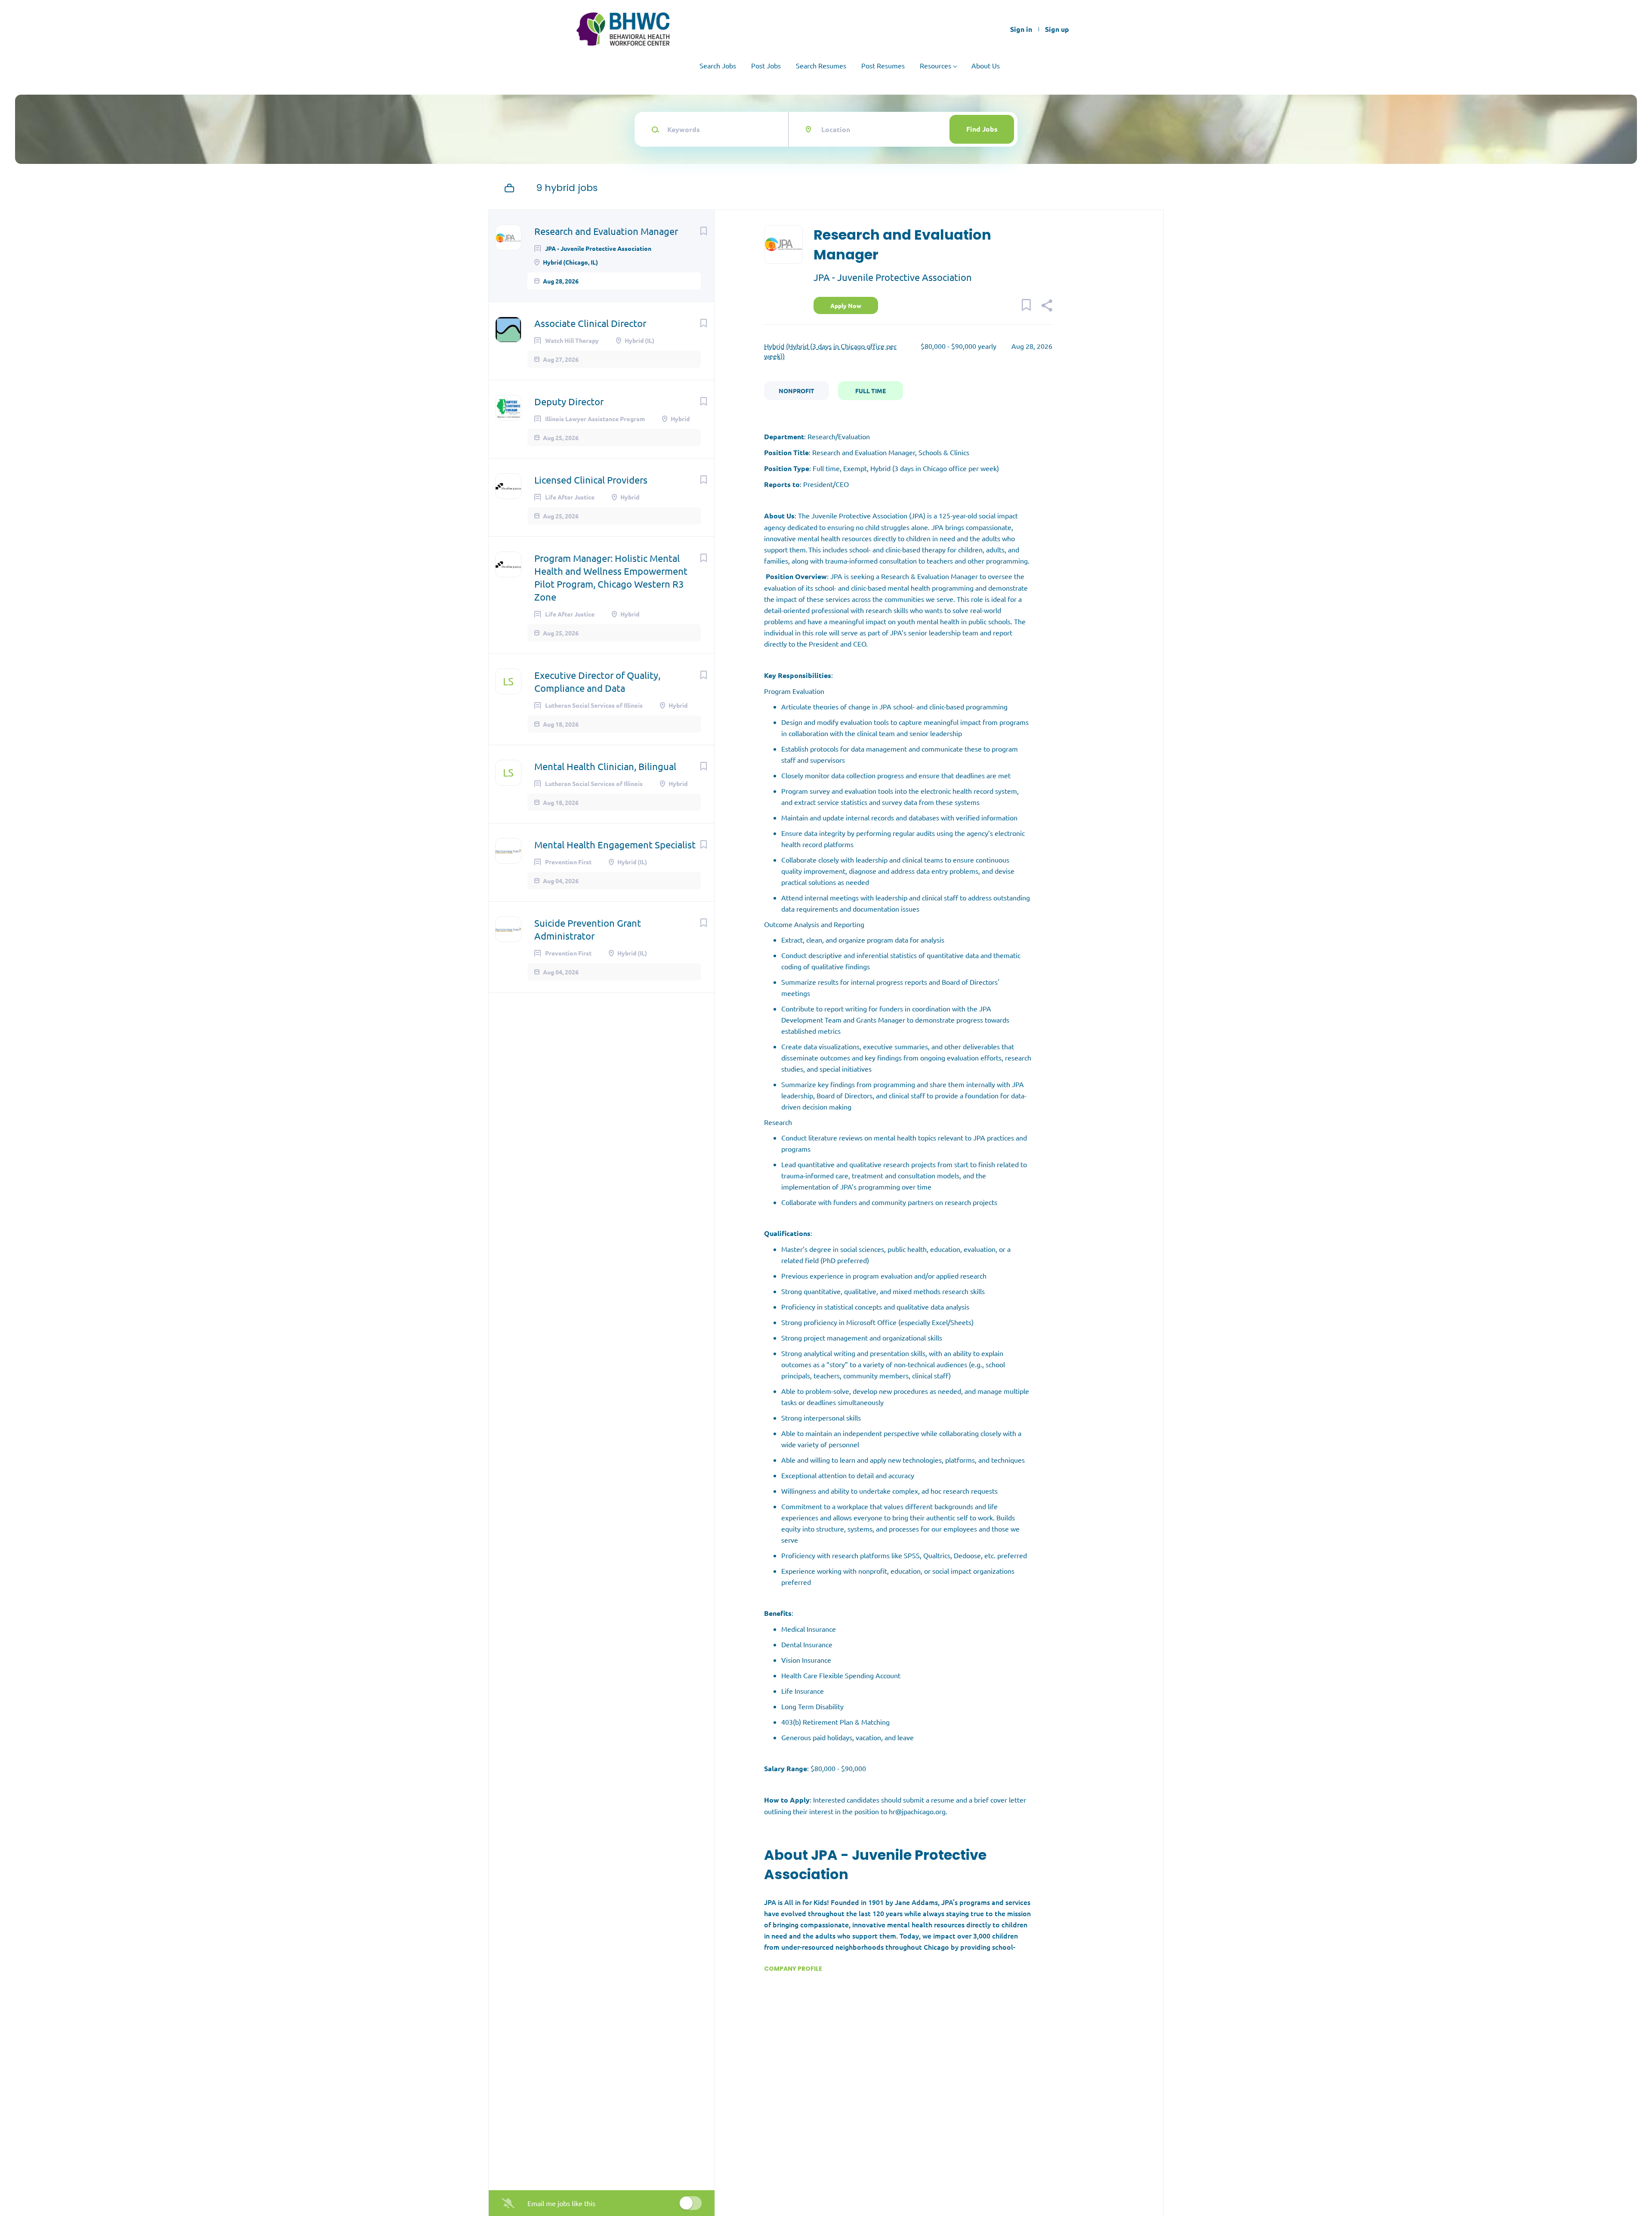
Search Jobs (718, 65)
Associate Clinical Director (590, 323)
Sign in (1021, 29)
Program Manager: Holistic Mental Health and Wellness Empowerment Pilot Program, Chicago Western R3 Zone (611, 577)
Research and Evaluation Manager (606, 231)
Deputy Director (569, 401)
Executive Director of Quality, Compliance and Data (597, 681)
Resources (935, 65)
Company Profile (793, 1969)
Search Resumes (821, 65)
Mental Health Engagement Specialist (615, 844)
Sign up (1057, 29)
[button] (1046, 306)
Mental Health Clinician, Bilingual (605, 766)
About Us (986, 65)
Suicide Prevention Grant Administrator (588, 929)
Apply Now (846, 305)
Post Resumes (883, 65)
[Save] (703, 231)
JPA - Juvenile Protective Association (893, 277)
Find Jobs (982, 129)
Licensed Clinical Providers (591, 480)
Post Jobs (766, 65)
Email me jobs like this (561, 2203)
